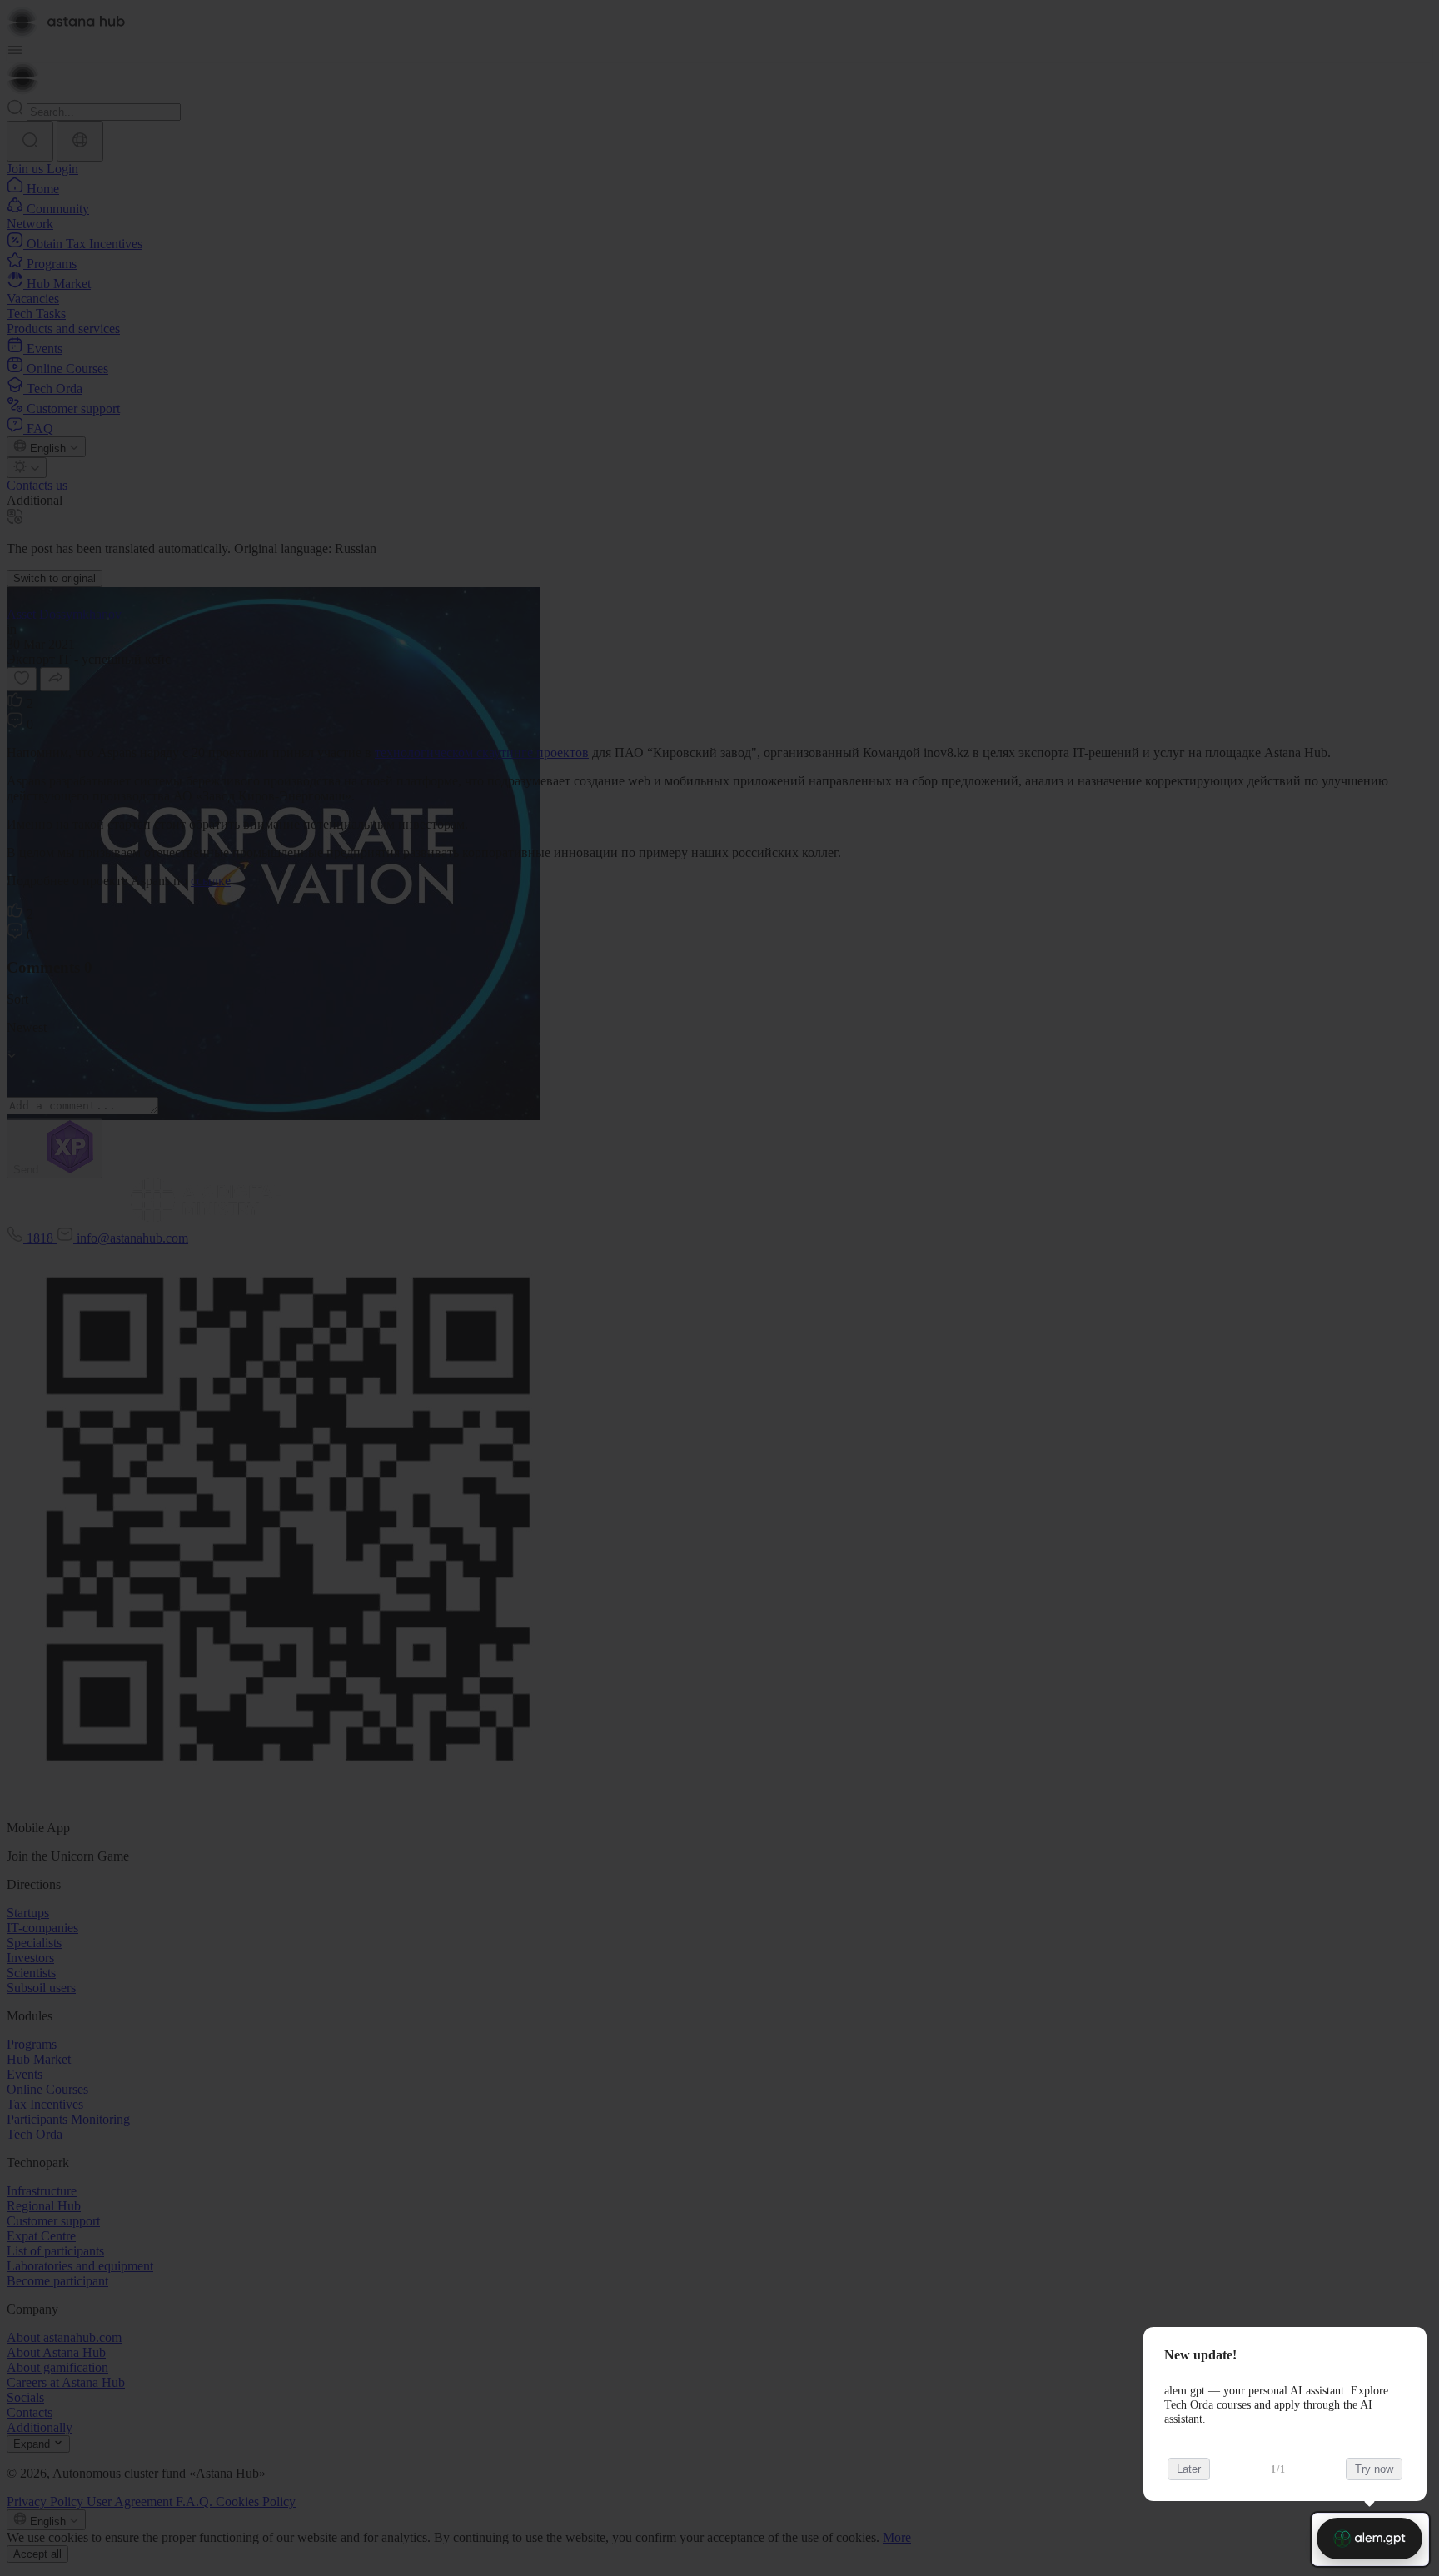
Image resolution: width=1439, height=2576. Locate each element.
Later (1189, 2469)
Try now (1374, 2469)
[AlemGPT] (1369, 2539)
